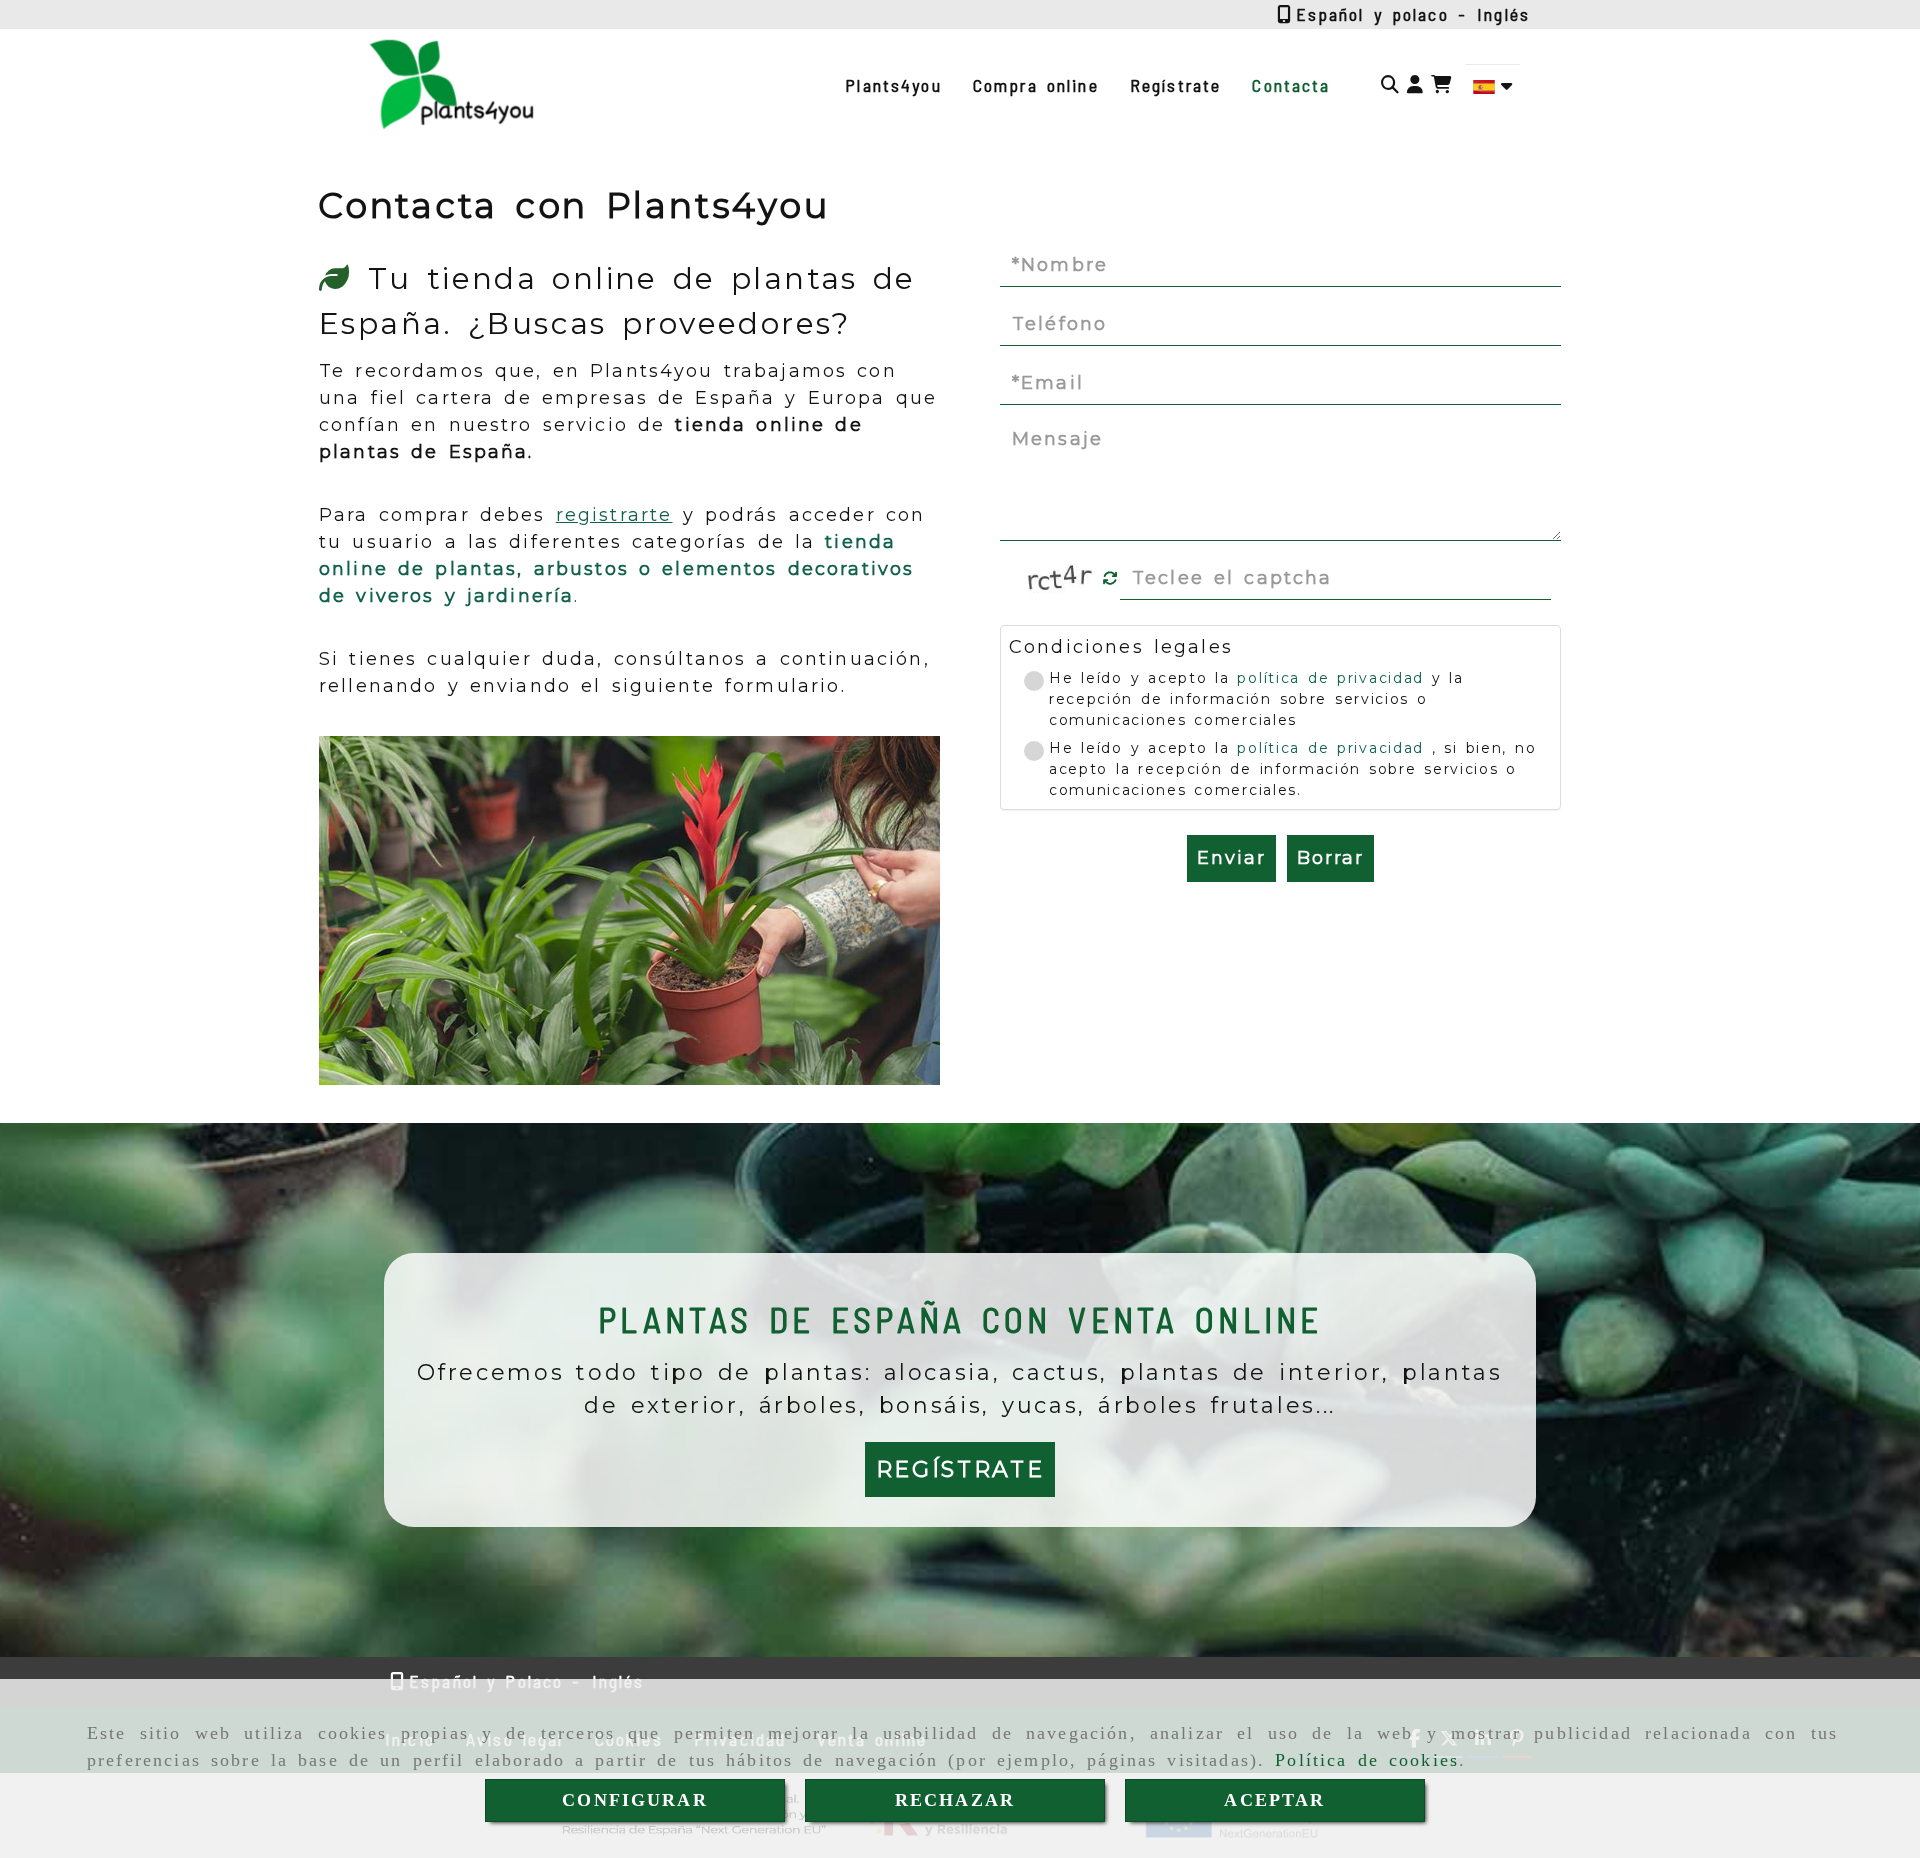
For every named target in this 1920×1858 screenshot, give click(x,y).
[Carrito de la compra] (1441, 85)
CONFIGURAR (635, 1800)
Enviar (1232, 858)
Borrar (1331, 858)
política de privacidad (1330, 678)
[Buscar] (1390, 85)
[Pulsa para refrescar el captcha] (1110, 578)
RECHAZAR (955, 1800)
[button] (1415, 85)
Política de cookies (1367, 1760)
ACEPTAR (1274, 1800)
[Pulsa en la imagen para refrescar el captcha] (1060, 578)
